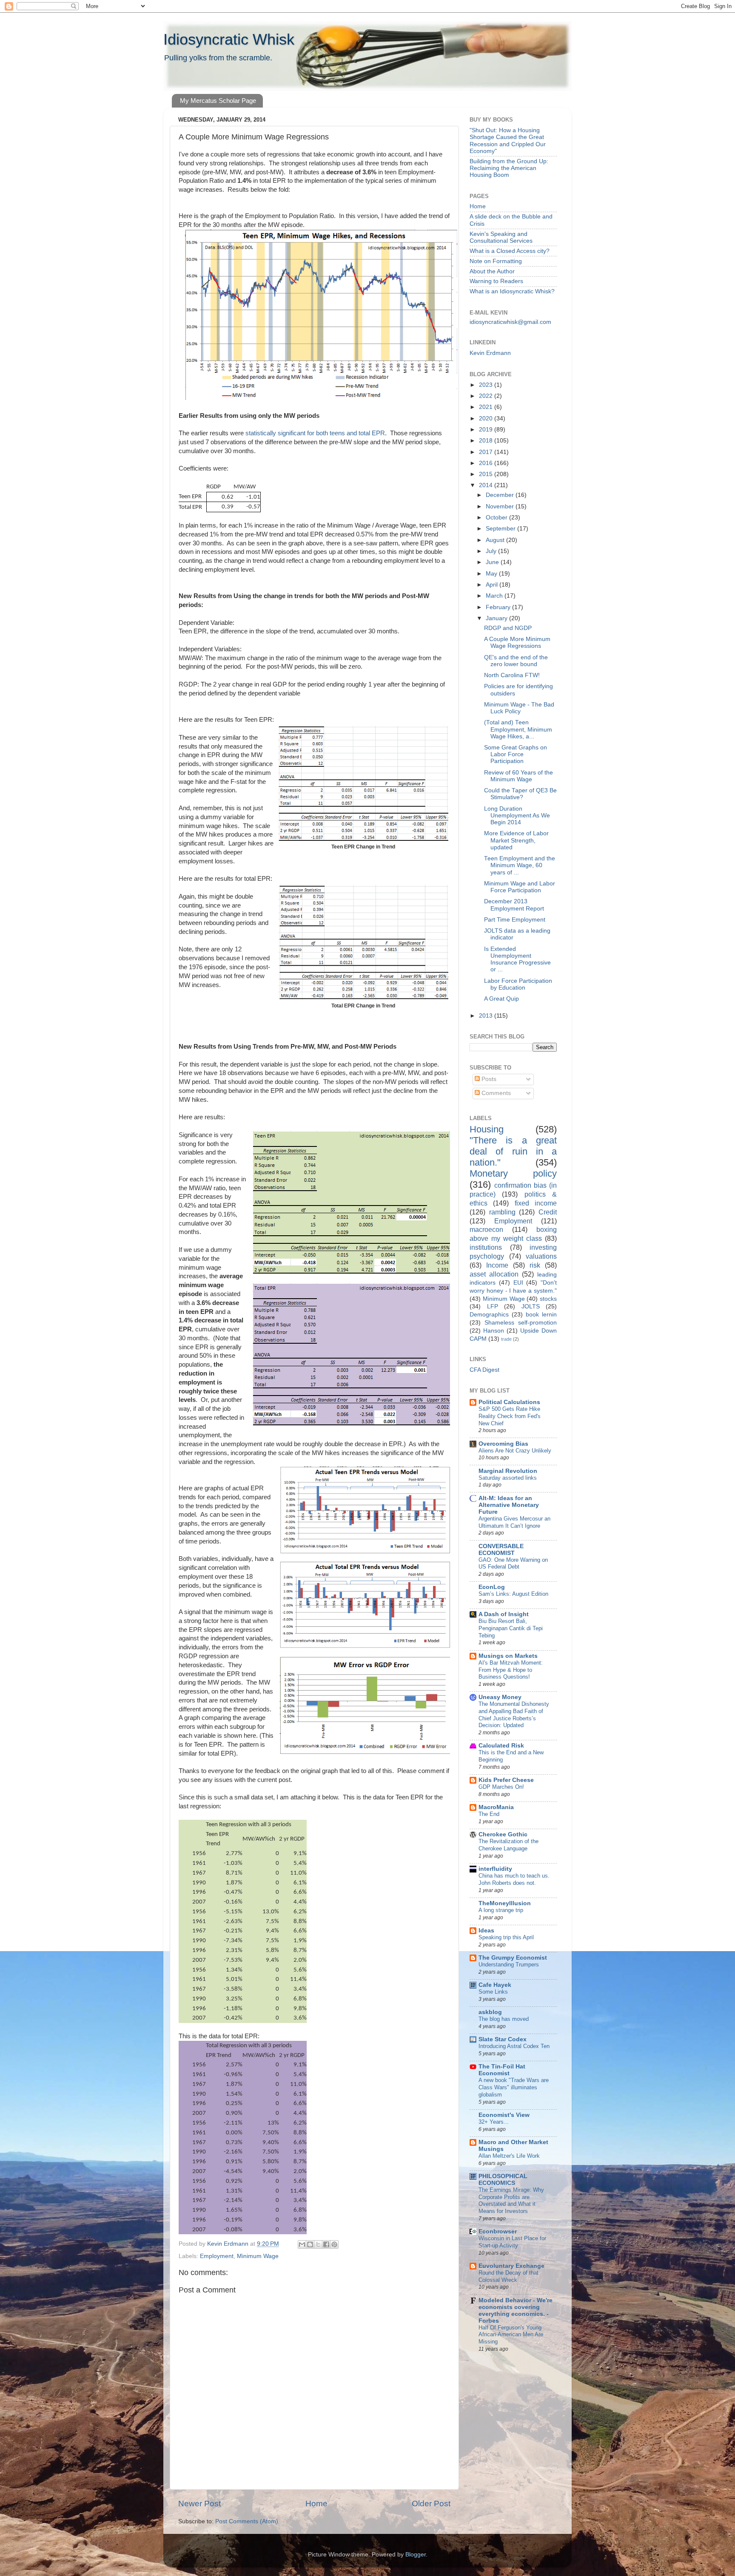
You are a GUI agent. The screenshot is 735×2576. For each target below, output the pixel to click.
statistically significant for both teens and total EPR (314, 433)
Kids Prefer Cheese (506, 1780)
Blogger (416, 2555)
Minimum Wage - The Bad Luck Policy (519, 708)
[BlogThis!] (310, 2244)
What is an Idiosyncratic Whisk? (512, 291)
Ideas (486, 1931)
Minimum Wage (258, 2256)
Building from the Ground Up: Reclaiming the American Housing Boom (509, 168)
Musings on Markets (508, 1656)
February (499, 607)
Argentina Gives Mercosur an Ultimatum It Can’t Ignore (514, 1522)
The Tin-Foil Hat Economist (502, 2070)
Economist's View (504, 2115)
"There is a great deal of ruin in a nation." (513, 1151)
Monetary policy (513, 1173)
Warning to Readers (496, 281)
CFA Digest (484, 1370)
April (493, 585)
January (497, 618)
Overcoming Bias (503, 1444)
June (493, 562)
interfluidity (495, 1869)
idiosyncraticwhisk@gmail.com (510, 322)
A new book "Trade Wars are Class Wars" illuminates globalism (514, 2087)
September (501, 529)
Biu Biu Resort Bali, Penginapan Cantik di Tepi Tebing (511, 1628)
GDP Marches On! (501, 1787)
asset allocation (494, 1274)
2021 (487, 407)
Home (316, 2504)
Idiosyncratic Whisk (229, 39)
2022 (487, 396)
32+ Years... (494, 2122)
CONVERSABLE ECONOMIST (501, 1550)
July (492, 551)
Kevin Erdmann (490, 353)
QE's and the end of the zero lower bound (516, 661)
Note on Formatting (496, 261)
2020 (487, 418)
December (501, 495)
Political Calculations (509, 1402)
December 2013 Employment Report (514, 905)
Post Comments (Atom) (247, 2521)
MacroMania (496, 1807)
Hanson (494, 1331)
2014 (487, 485)
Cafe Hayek (495, 1985)
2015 (487, 474)
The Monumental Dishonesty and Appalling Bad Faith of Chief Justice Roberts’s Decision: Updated (514, 1715)
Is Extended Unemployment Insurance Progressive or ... (517, 959)
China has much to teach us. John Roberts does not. (514, 1879)
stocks (548, 1299)
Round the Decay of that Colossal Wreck (509, 2276)
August (496, 540)
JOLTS (531, 1306)
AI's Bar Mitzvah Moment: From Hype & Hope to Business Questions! (511, 1670)
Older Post (431, 2504)
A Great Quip (501, 999)
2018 (487, 441)
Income (497, 1265)
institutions (486, 1247)
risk (535, 1265)
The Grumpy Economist (513, 1958)
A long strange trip (501, 1910)
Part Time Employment (515, 920)
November (501, 506)
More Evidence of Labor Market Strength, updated (516, 840)
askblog (490, 2012)
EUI (518, 1283)
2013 (487, 1016)
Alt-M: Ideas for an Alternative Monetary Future (509, 1505)
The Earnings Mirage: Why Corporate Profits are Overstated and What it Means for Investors (511, 2200)
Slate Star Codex (503, 2039)
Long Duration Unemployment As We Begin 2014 (517, 816)
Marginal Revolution (508, 1471)
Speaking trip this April (506, 1937)
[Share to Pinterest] (334, 2244)
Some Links (493, 1992)
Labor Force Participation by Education (518, 984)
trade (506, 1339)
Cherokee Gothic (503, 1834)
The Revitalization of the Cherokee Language (509, 1845)
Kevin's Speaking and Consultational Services (501, 237)
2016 (487, 463)
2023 (487, 385)
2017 (487, 452)
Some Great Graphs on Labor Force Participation (516, 754)
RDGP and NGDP (508, 628)
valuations (541, 1256)
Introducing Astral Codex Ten (514, 2046)
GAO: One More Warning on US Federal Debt (513, 1563)
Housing (487, 1129)
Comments (495, 1093)
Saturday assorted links (508, 1478)
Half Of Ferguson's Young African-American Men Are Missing (511, 2335)
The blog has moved (504, 2019)
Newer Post (199, 2504)
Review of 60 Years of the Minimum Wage (518, 776)
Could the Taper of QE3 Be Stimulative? (520, 794)
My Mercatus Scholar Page (218, 101)
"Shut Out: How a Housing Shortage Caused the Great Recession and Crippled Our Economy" (508, 141)
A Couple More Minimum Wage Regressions (517, 643)
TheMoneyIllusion (505, 1903)
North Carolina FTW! (512, 675)
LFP (493, 1306)
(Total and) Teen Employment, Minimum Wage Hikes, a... (518, 729)
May (492, 574)
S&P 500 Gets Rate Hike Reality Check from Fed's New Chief (510, 1416)
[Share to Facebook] (326, 2244)
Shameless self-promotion (521, 1323)
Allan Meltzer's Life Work (509, 2156)
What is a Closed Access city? (510, 251)
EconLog (492, 1587)
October (497, 518)
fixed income (536, 1203)
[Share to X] (318, 2244)
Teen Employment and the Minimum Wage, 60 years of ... (520, 865)
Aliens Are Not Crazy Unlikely (515, 1451)
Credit (548, 1212)
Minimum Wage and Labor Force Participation (520, 887)
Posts (488, 1079)
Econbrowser (498, 2231)
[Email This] (302, 2244)
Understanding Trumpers (509, 1965)
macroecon (486, 1229)
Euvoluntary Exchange (511, 2266)
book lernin (541, 1315)
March (495, 596)
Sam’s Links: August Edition (513, 1594)
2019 (487, 430)
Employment (217, 2256)
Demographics (489, 1315)
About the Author (492, 271)
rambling (502, 1212)
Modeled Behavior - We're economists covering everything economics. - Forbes (516, 2311)
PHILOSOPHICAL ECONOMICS (503, 2180)
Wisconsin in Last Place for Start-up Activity (512, 2242)
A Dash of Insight (504, 1614)
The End (489, 1814)
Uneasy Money (500, 1697)
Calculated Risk (501, 1746)
